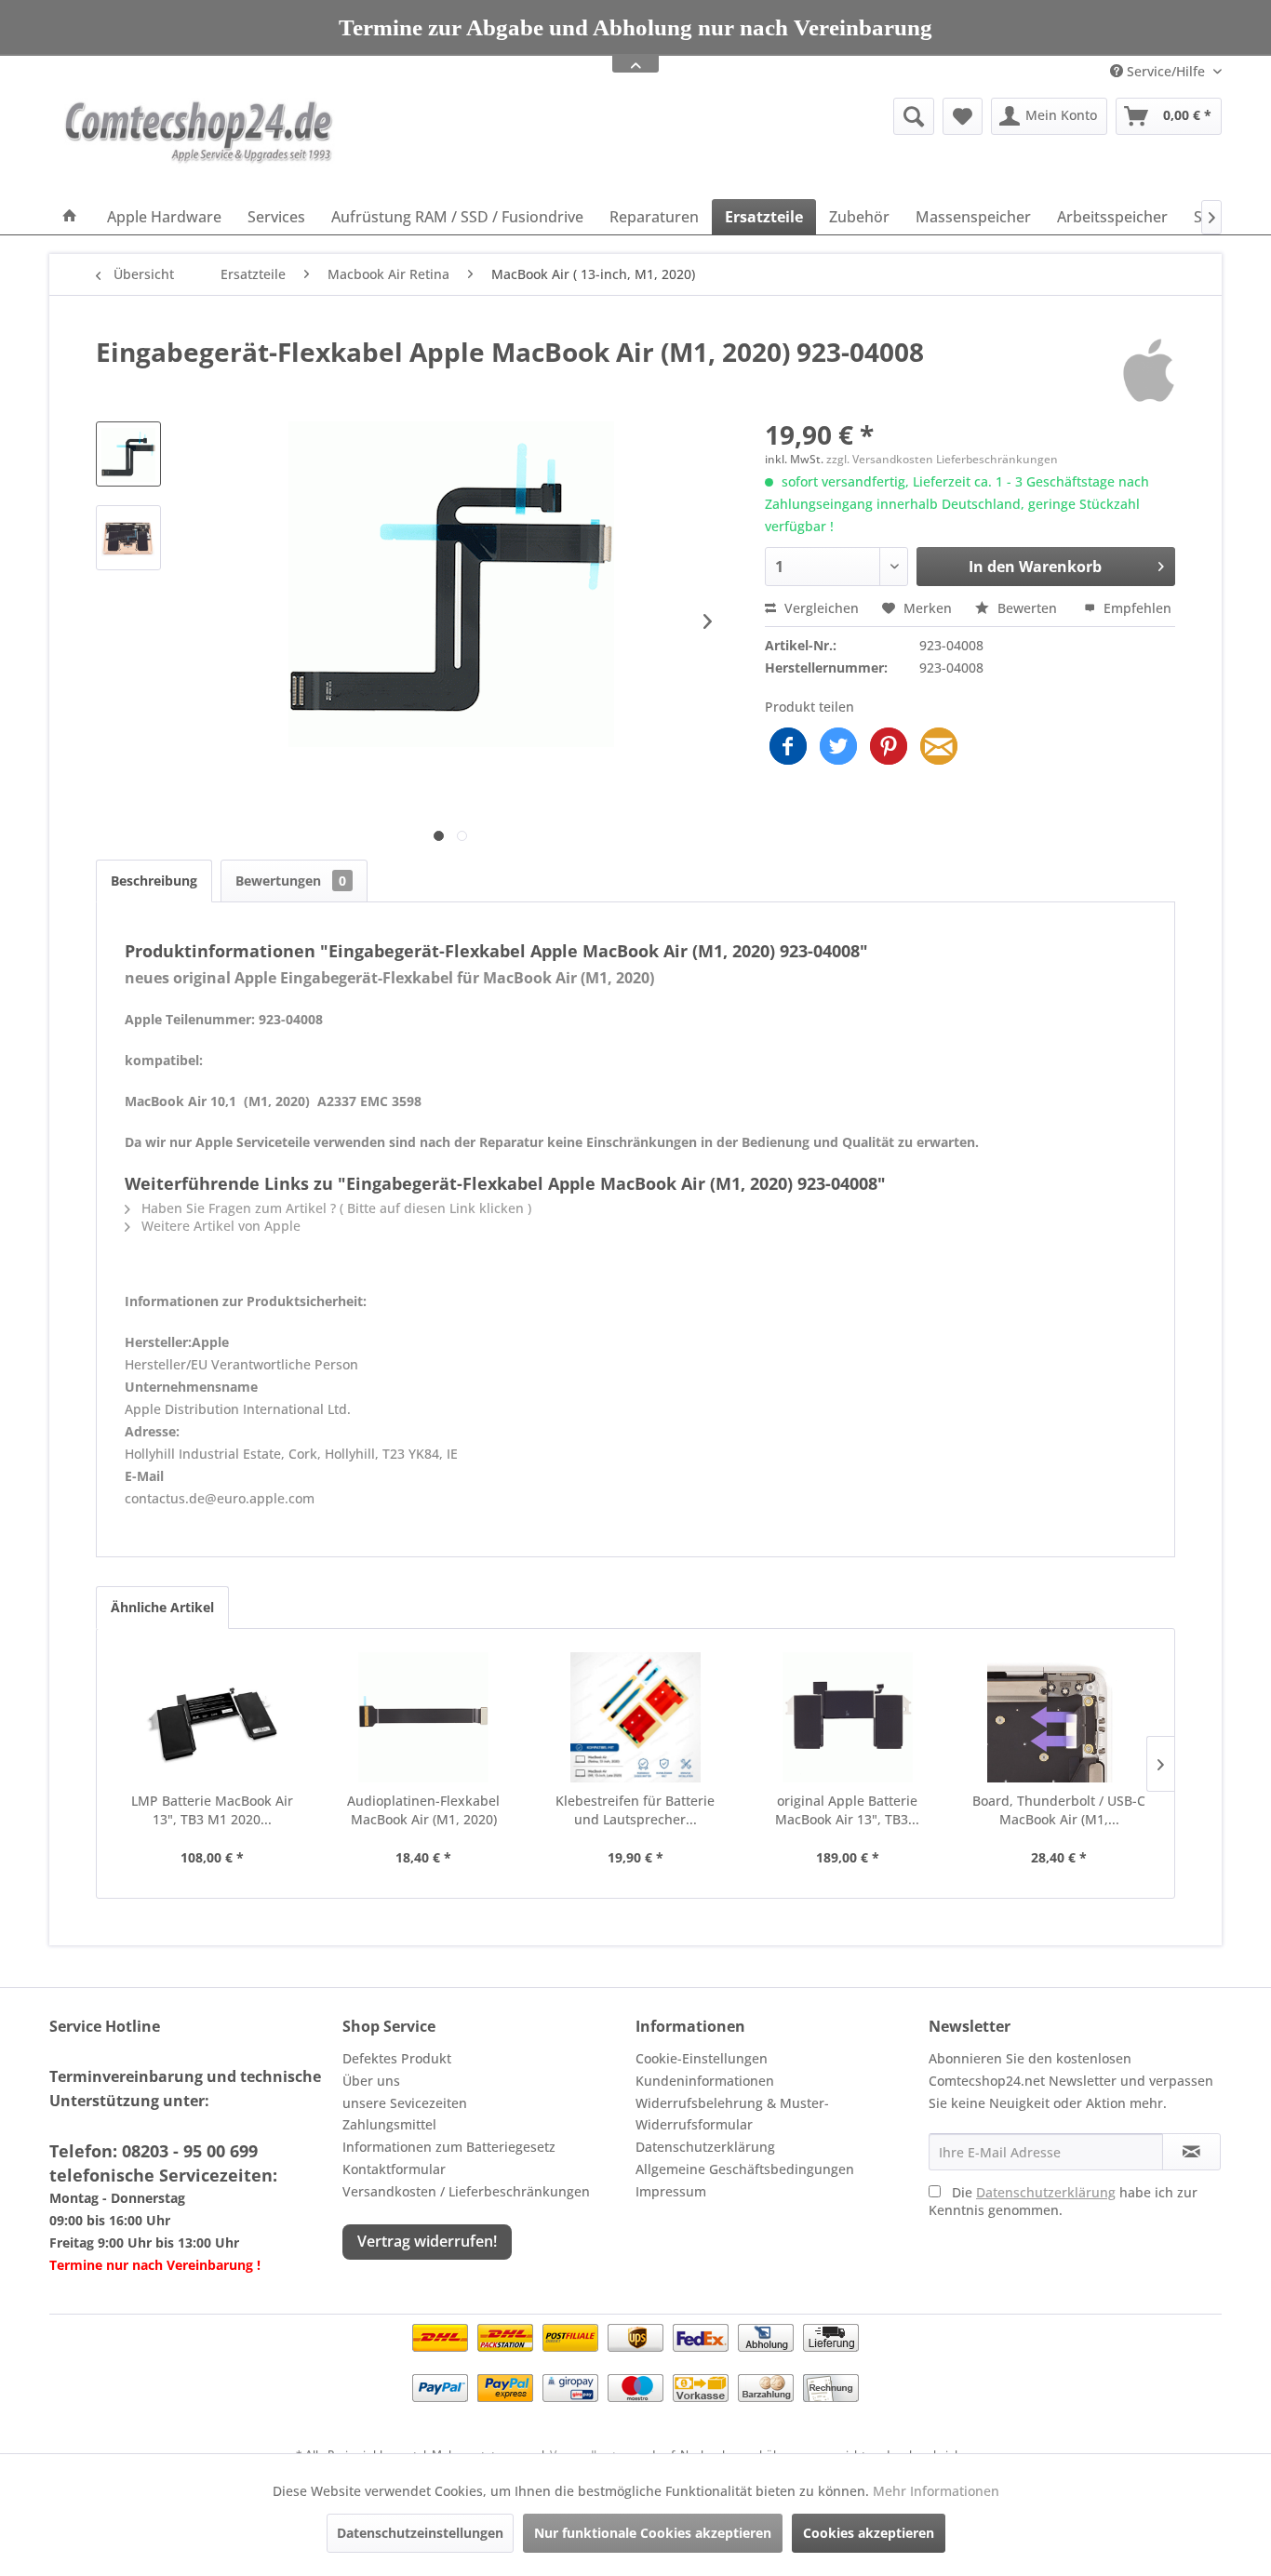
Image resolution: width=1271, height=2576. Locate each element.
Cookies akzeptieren (869, 2533)
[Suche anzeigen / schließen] (914, 116)
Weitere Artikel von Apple (219, 1226)
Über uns (371, 2081)
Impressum (671, 2191)
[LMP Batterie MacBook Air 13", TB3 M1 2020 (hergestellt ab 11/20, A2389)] (212, 1717)
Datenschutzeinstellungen (420, 2533)
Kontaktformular (394, 2169)
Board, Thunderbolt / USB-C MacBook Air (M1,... (1059, 1810)
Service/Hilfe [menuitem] (1166, 71)
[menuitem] (770, 116)
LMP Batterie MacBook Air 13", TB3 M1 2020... (212, 1810)
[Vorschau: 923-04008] (128, 454)
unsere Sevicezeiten (405, 2103)
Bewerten (1027, 608)
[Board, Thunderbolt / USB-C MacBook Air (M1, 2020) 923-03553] (1059, 1717)
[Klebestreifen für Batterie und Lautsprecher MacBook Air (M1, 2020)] (635, 1717)
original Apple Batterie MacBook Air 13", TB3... (847, 1810)
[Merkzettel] (963, 116)
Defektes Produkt (397, 2058)
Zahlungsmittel (389, 2124)
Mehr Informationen (936, 2491)
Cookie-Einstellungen (702, 2058)
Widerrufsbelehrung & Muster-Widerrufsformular (732, 2114)
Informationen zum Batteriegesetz (449, 2147)
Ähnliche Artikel (162, 1607)
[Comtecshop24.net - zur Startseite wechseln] (199, 144)
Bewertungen (291, 881)
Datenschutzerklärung (705, 2147)
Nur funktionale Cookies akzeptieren (653, 2533)
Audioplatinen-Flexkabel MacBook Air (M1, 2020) (423, 1810)
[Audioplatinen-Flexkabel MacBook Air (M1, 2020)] (424, 1717)
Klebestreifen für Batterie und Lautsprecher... (635, 1810)
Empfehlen (1136, 608)
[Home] (70, 217)
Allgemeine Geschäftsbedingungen (745, 2169)
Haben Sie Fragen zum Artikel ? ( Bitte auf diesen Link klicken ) (334, 1208)
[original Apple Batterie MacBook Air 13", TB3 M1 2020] (848, 1717)
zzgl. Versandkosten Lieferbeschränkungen (942, 459)
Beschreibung (154, 881)
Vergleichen (820, 608)
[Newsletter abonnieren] (1191, 2152)
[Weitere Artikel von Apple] (1149, 370)
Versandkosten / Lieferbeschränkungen (466, 2191)
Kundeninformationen (705, 2081)
